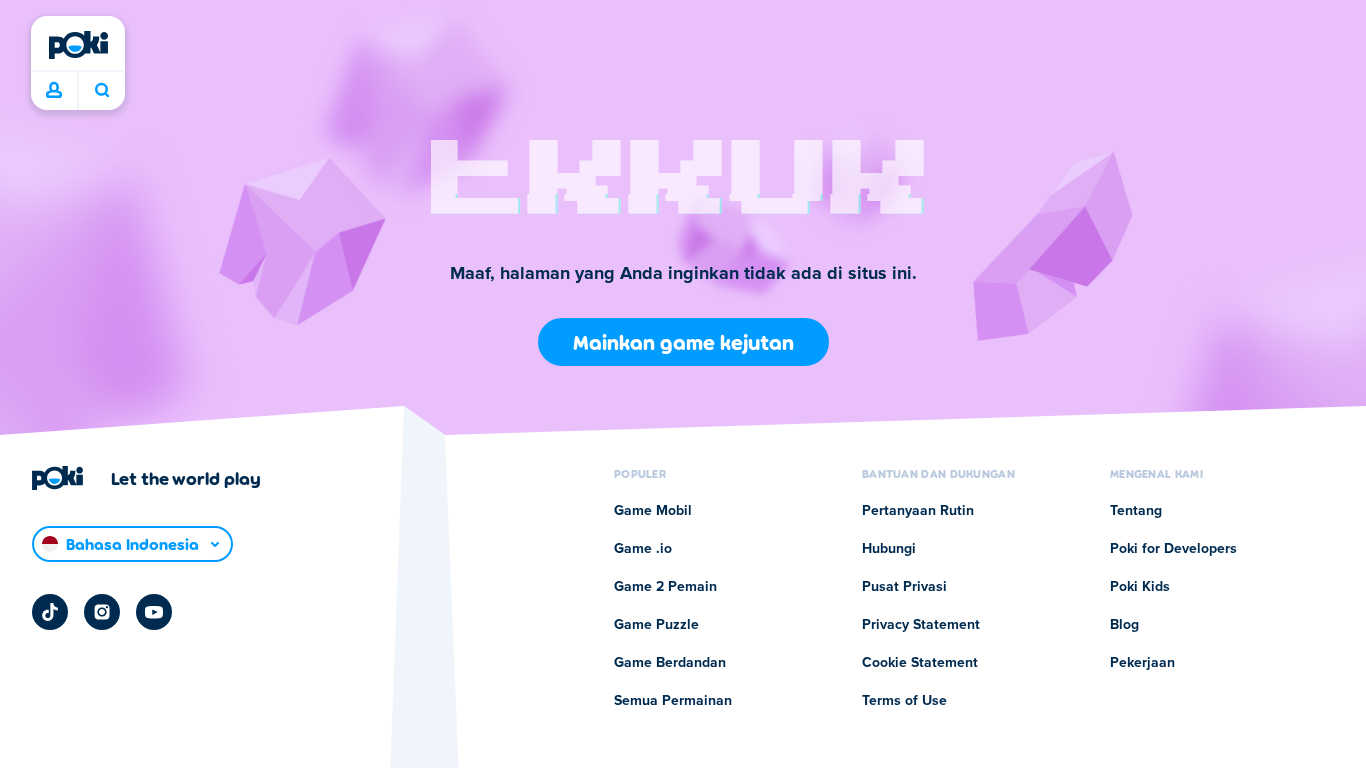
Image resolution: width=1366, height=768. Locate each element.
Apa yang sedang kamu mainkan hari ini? (101, 91)
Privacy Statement (921, 625)
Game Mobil (653, 511)
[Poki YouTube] (154, 612)
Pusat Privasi (904, 587)
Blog (1124, 625)
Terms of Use (904, 701)
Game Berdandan (670, 663)
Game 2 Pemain (665, 587)
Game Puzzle (656, 625)
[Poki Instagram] (102, 612)
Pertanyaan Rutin (918, 511)
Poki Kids (1140, 587)
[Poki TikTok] (50, 612)
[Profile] (54, 91)
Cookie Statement (920, 663)
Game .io (643, 549)
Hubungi (889, 549)
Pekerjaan (1142, 663)
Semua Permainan (673, 701)
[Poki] (78, 45)
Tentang (1136, 511)
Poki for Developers (1173, 549)
